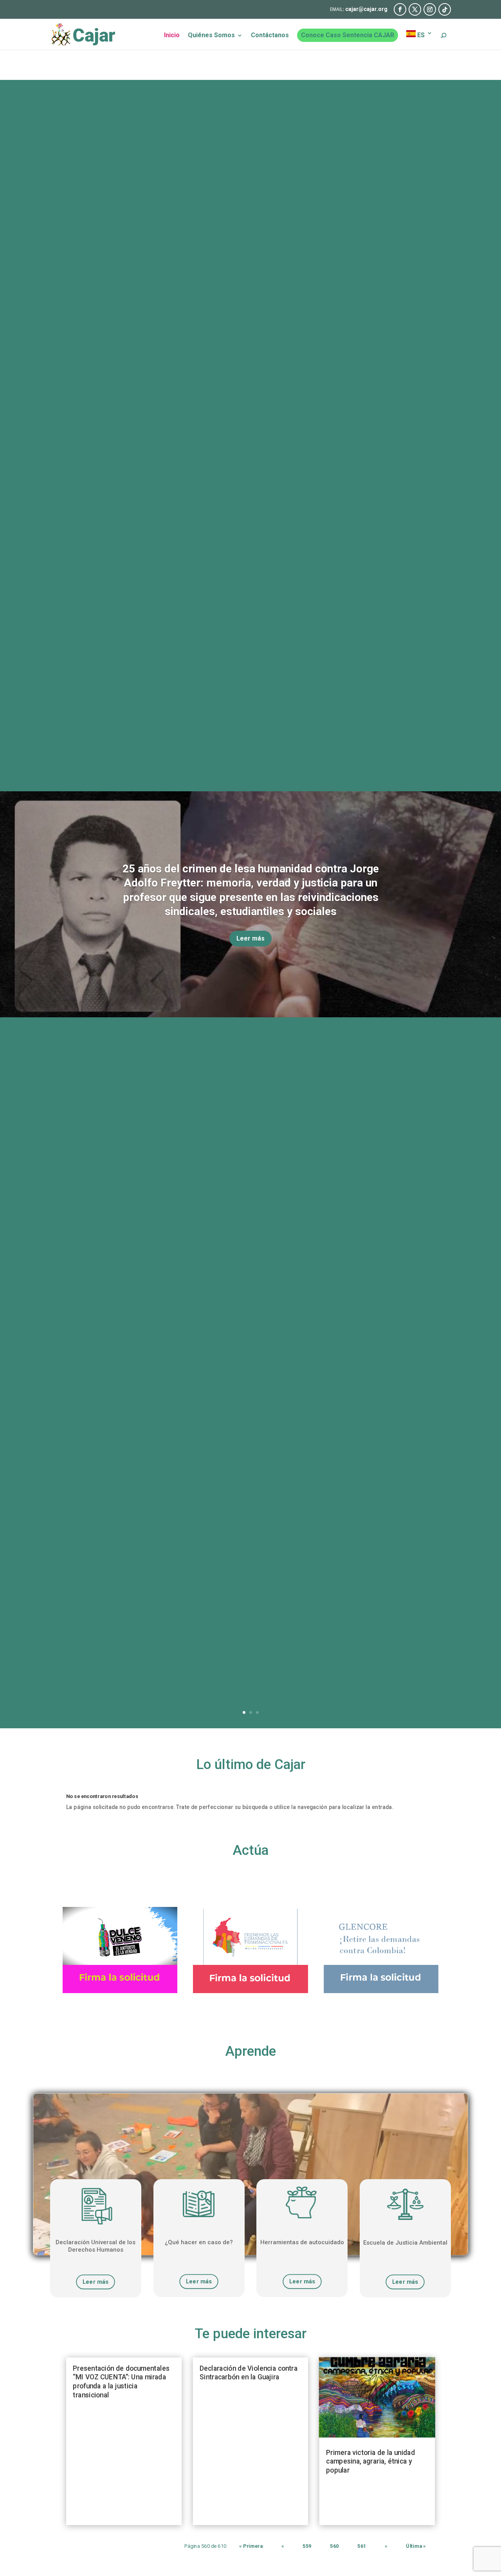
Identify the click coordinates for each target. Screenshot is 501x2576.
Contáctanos (270, 36)
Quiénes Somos (211, 36)
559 (307, 2546)
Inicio (172, 36)
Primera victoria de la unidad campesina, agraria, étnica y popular (370, 2461)
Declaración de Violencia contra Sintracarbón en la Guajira (249, 2373)
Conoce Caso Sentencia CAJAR (348, 35)
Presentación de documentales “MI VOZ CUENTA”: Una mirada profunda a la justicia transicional (121, 2382)
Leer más (250, 938)
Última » (416, 2546)
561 (362, 2546)
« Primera (251, 2546)
